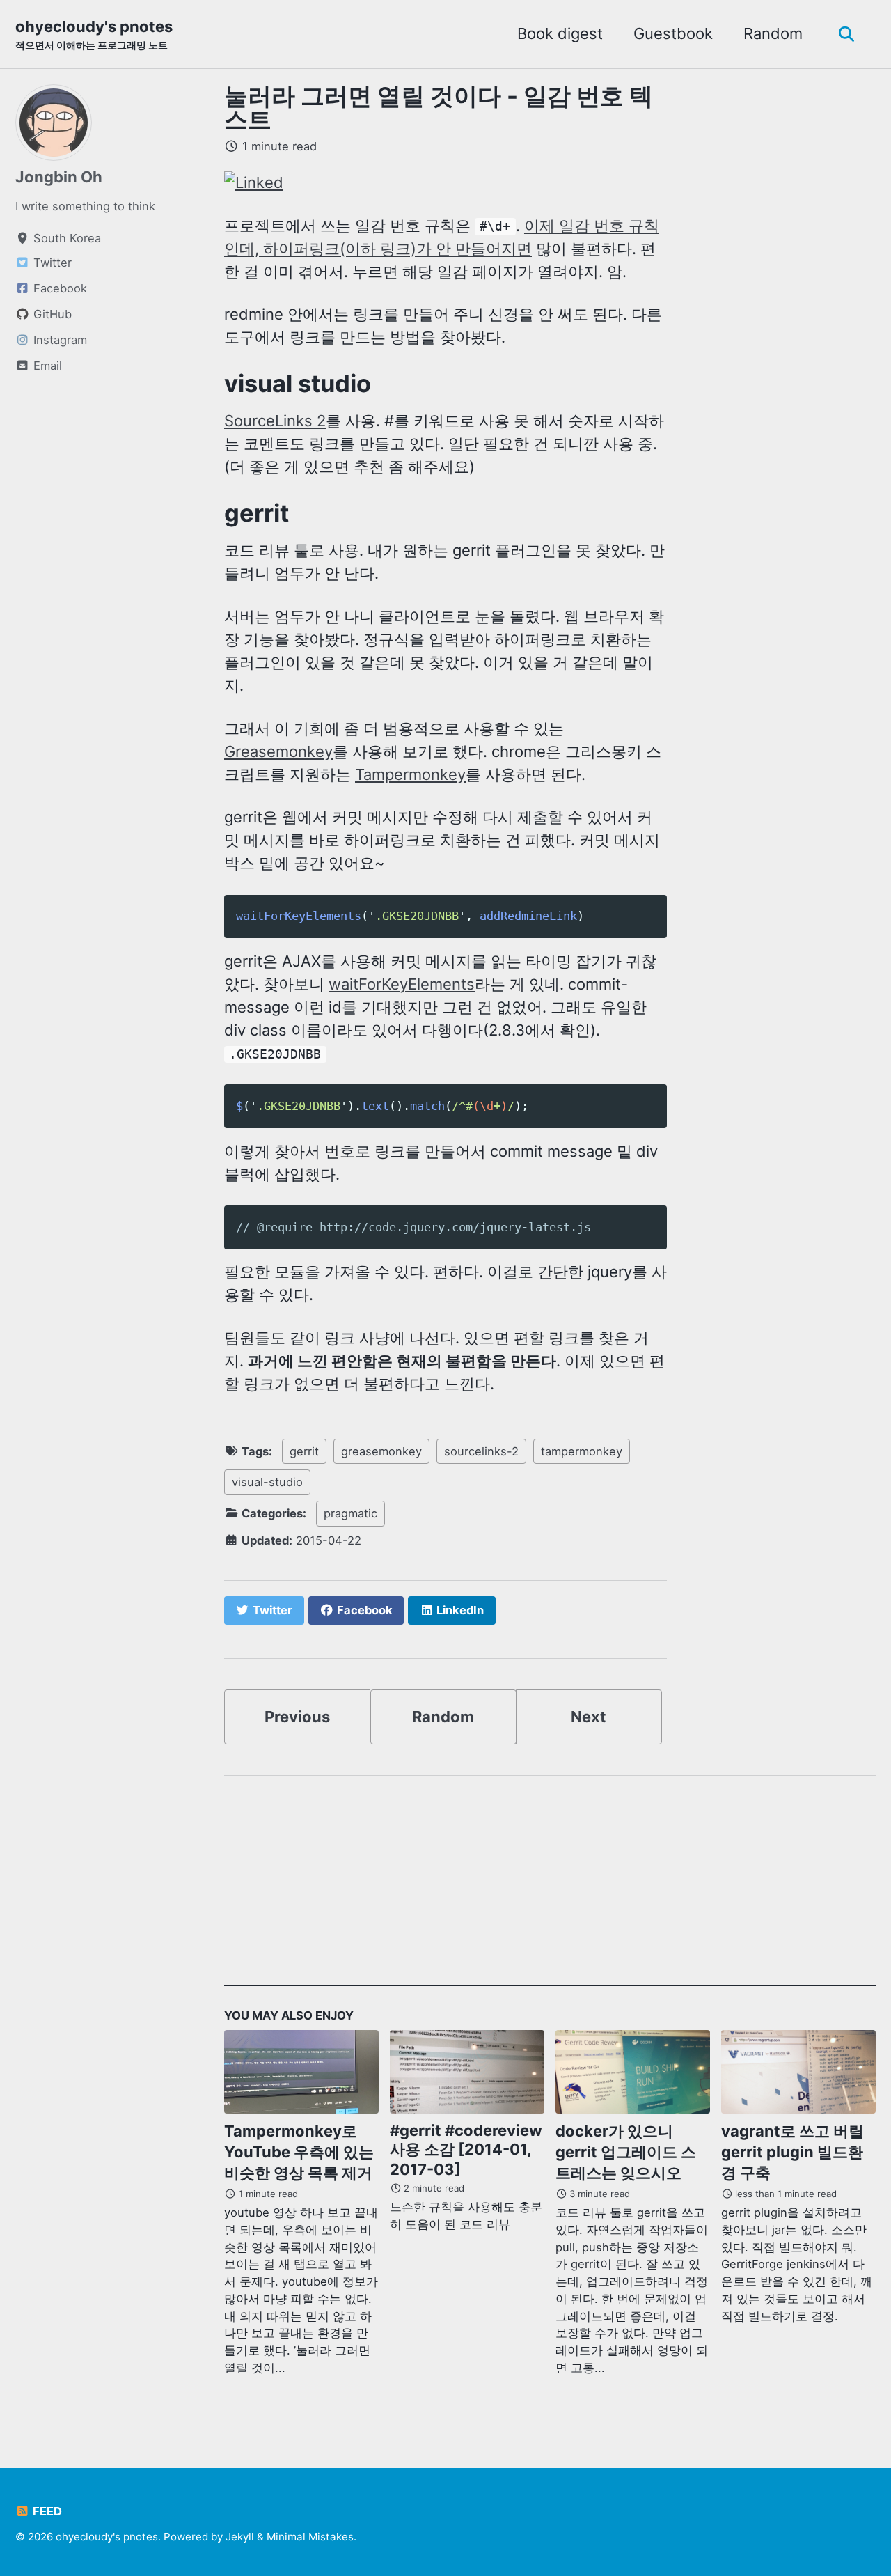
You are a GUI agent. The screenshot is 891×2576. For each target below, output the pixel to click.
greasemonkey (381, 1451)
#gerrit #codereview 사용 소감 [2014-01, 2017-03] (466, 2150)
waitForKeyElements (402, 984)
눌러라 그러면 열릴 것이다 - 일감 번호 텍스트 (439, 108)
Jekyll (240, 2537)
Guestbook (673, 33)
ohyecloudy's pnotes (94, 34)
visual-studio (267, 1482)
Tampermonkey (410, 774)
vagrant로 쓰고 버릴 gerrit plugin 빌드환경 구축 (793, 2152)
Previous (297, 1717)
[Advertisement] (550, 1889)
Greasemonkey (278, 751)
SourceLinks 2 (275, 421)
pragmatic (350, 1513)
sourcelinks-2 (481, 1451)
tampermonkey (582, 1451)
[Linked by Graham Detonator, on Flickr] (254, 182)
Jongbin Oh (59, 177)
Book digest (560, 33)
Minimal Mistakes (310, 2537)
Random (773, 33)
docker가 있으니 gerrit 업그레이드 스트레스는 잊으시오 (626, 2152)
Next (589, 1717)
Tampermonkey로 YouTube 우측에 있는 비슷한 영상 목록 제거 (299, 2152)
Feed (46, 2511)
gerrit (304, 1451)
